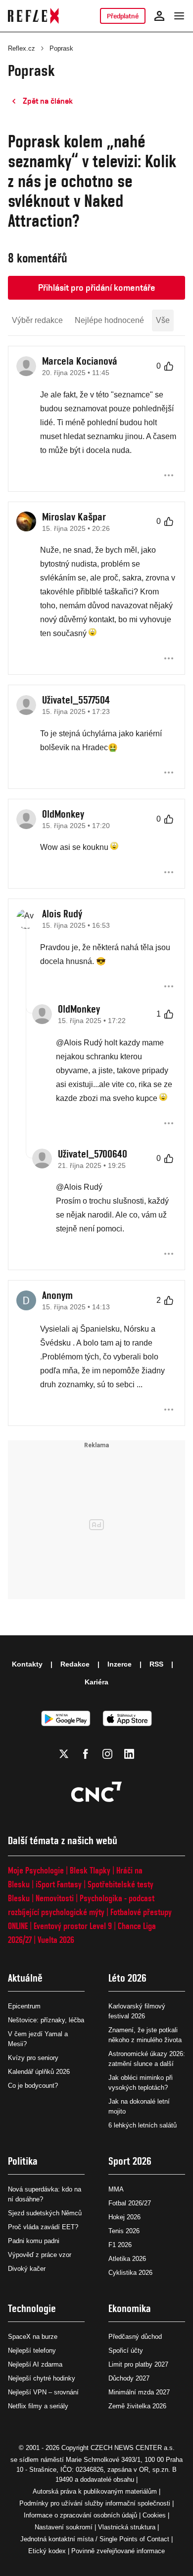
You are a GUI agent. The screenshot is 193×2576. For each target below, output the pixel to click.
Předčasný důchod (135, 2337)
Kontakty (27, 1664)
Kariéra (96, 1682)
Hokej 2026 (124, 2217)
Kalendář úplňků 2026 (39, 2072)
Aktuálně (25, 1978)
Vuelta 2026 (56, 1940)
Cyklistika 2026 (130, 2273)
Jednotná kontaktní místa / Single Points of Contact (95, 2539)
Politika (23, 2161)
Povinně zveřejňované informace (118, 2551)
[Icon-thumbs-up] (169, 366)
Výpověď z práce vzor (40, 2255)
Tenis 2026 (124, 2231)
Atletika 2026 (127, 2259)
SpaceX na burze (33, 2337)
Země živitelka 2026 (137, 2406)
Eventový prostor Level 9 (73, 1926)
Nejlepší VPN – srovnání (43, 2392)
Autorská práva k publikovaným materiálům (95, 2491)
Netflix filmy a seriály (38, 2406)
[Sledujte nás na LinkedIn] (129, 1754)
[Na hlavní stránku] (33, 16)
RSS (156, 1664)
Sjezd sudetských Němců (45, 2213)
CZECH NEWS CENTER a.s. (133, 2448)
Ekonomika (130, 2308)
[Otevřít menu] (179, 16)
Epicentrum (24, 2006)
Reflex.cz (22, 48)
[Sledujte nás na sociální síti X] (64, 1754)
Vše (163, 320)
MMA (116, 2189)
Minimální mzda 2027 (139, 2392)
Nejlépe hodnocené (109, 320)
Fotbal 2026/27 (130, 2203)
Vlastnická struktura (127, 2527)
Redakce (75, 1664)
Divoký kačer (27, 2269)
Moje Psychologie (36, 1870)
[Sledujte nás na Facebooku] (86, 1754)
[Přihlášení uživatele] (159, 16)
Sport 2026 (130, 2161)
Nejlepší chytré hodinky (42, 2378)
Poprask (61, 48)
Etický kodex (47, 2551)
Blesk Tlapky (90, 1870)
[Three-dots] (169, 475)
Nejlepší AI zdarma (35, 2364)
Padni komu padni (34, 2241)
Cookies (154, 2515)
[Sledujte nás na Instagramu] (107, 1754)
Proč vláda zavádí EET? (43, 2227)
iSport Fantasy (59, 1884)
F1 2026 (120, 2245)
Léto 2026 (127, 1978)
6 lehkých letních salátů (143, 2125)
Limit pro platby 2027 (138, 2364)
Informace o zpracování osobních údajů (80, 2515)
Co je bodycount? (33, 2086)
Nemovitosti (55, 1898)
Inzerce (120, 1664)
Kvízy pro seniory (33, 2058)
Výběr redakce (37, 320)
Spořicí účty (126, 2351)
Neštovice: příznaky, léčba (46, 2020)
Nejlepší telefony (32, 2351)
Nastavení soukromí (64, 2527)
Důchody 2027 (129, 2378)
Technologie (32, 2308)
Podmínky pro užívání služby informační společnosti (95, 2503)
